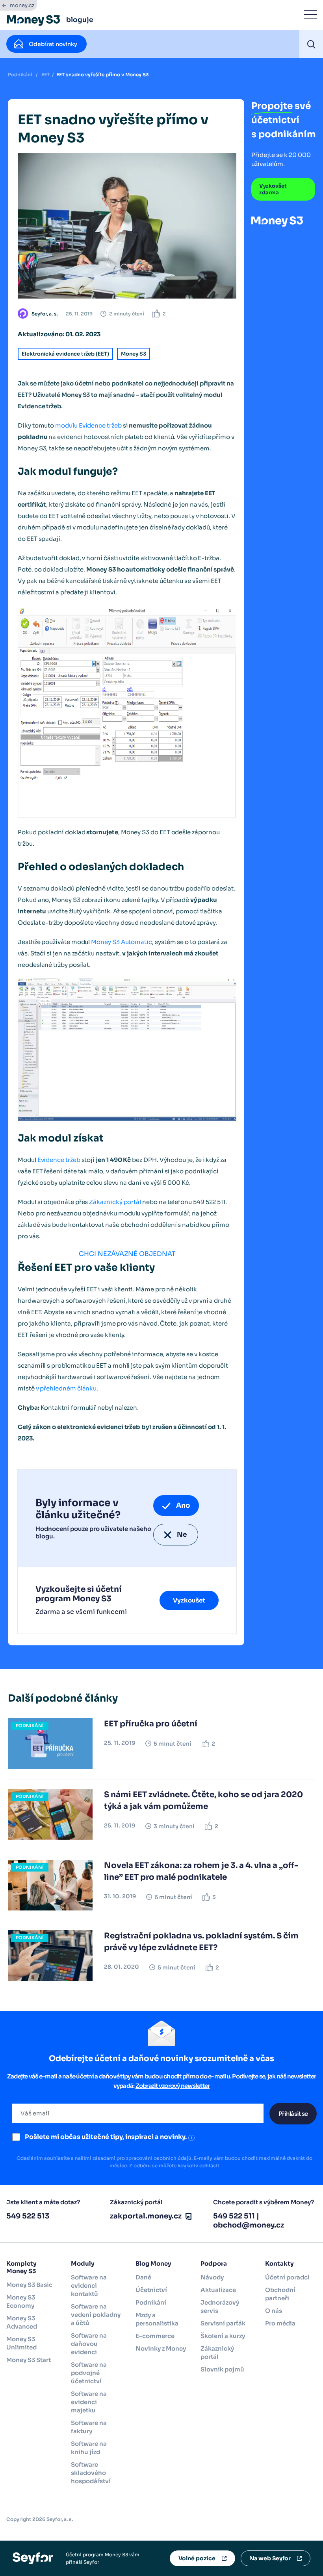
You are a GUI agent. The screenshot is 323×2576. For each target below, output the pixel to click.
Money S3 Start (29, 2360)
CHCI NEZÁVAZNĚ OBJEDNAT (127, 1254)
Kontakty (279, 2263)
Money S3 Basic (29, 2285)
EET (45, 75)
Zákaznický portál (115, 1202)
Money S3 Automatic (122, 942)
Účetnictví (151, 2290)
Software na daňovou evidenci (89, 2344)
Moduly (83, 2263)
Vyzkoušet (189, 1600)
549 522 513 (28, 2216)
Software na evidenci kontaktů (89, 2286)
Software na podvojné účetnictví (89, 2373)
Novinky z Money (161, 2348)
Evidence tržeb (59, 1160)
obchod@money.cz (249, 2225)
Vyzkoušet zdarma (273, 189)
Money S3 (134, 354)
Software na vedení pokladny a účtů (96, 2315)
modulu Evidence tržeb (88, 425)
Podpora (214, 2263)
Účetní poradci (287, 2277)
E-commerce (155, 2336)
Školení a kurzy (223, 2336)
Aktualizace (218, 2290)
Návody (212, 2277)
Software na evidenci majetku (89, 2402)
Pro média (280, 2323)
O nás (274, 2311)
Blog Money (153, 2263)
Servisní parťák (223, 2323)
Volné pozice (197, 2558)
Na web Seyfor (270, 2558)
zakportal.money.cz (146, 2216)
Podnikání (20, 75)
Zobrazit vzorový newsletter (173, 2086)
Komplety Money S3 (21, 2267)
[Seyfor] (33, 2558)
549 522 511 (234, 2216)
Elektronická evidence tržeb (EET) (65, 354)
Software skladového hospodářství (91, 2473)
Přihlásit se (293, 2114)
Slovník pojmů (222, 2369)
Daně (143, 2277)
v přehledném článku (66, 1388)
